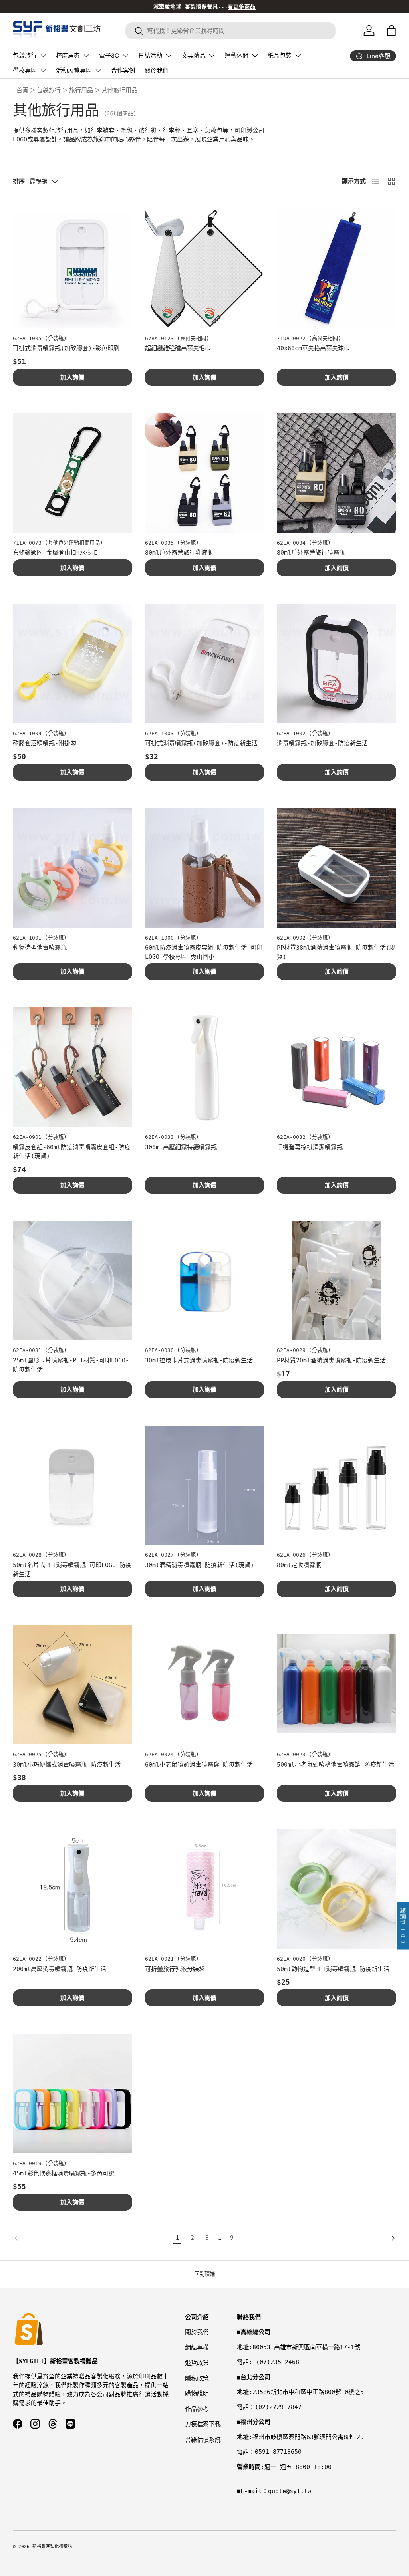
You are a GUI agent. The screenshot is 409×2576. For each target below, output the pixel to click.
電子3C (109, 56)
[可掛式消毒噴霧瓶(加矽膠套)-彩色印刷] (72, 269)
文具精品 (193, 56)
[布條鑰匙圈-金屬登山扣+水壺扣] (72, 473)
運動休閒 (236, 56)
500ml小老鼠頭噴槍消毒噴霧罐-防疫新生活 (336, 1765)
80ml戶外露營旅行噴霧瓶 (311, 553)
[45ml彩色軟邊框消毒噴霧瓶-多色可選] (72, 2093)
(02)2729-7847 (278, 2407)
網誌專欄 (197, 2348)
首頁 (22, 90)
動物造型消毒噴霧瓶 (40, 948)
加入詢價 (72, 377)
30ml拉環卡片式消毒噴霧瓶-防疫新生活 (199, 1360)
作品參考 (197, 2409)
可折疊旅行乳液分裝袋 (175, 1969)
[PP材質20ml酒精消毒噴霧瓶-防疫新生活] (337, 1281)
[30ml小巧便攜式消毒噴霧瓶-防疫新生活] (72, 1685)
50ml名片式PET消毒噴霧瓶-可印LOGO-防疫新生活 (72, 1570)
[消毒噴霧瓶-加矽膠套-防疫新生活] (337, 663)
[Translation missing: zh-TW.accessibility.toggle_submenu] (43, 56)
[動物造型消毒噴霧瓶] (72, 868)
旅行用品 (81, 90)
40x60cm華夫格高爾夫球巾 (313, 348)
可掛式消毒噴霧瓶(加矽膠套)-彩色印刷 (66, 348)
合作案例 (123, 71)
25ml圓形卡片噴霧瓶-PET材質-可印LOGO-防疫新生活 (71, 1365)
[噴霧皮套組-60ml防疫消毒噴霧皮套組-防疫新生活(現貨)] (72, 1067)
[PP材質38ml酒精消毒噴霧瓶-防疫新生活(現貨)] (337, 868)
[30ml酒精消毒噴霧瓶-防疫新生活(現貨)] (205, 1485)
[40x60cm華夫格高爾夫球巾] (337, 269)
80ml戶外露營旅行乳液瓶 (179, 553)
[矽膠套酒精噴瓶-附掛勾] (72, 663)
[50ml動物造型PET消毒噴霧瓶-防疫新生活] (337, 1889)
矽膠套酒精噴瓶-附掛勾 (45, 743)
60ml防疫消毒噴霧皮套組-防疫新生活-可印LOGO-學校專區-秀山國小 (204, 952)
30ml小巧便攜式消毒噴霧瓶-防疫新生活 (67, 1765)
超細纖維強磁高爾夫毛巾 (178, 348)
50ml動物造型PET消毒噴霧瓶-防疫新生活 (333, 1969)
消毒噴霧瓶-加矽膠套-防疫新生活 (322, 743)
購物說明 (197, 2394)
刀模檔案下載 (203, 2424)
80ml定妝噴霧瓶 (299, 1565)
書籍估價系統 (203, 2440)
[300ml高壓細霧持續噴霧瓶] (205, 1067)
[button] (391, 30)
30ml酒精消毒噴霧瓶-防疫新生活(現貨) (200, 1565)
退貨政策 (197, 2363)
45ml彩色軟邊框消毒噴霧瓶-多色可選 (64, 2173)
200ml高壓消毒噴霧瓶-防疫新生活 (60, 1969)
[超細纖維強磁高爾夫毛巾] (205, 269)
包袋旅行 (25, 56)
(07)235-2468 (278, 2362)
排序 (19, 181)
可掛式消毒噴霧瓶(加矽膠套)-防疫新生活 (201, 743)
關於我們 (157, 71)
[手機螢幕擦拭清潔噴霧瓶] (337, 1067)
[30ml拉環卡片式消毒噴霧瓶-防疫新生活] (205, 1281)
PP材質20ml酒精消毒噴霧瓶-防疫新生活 (331, 1360)
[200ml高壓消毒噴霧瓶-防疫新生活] (72, 1889)
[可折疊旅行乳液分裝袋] (205, 1889)
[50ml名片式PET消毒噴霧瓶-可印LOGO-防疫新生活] (72, 1485)
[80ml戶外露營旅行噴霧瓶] (337, 473)
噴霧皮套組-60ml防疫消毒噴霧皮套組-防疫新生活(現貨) (71, 1152)
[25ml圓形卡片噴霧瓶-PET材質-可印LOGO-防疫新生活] (72, 1281)
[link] (91, 2238)
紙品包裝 (280, 56)
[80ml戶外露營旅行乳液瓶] (205, 473)
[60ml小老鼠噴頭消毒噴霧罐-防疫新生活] (205, 1685)
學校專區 (25, 71)
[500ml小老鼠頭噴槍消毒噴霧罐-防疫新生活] (337, 1685)
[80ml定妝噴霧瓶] (337, 1485)
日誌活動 (150, 56)
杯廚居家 (68, 56)
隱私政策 (197, 2378)
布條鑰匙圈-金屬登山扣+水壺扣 (55, 553)
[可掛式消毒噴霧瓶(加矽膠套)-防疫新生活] (205, 663)
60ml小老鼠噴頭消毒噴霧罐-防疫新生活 (199, 1765)
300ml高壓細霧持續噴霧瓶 (181, 1147)
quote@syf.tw (290, 2491)
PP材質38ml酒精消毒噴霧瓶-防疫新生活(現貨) (336, 952)
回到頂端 (204, 2274)
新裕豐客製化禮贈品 (52, 2547)
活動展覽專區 (74, 71)
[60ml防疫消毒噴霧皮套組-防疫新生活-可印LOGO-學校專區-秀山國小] (205, 868)
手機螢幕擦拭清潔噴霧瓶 (310, 1147)
